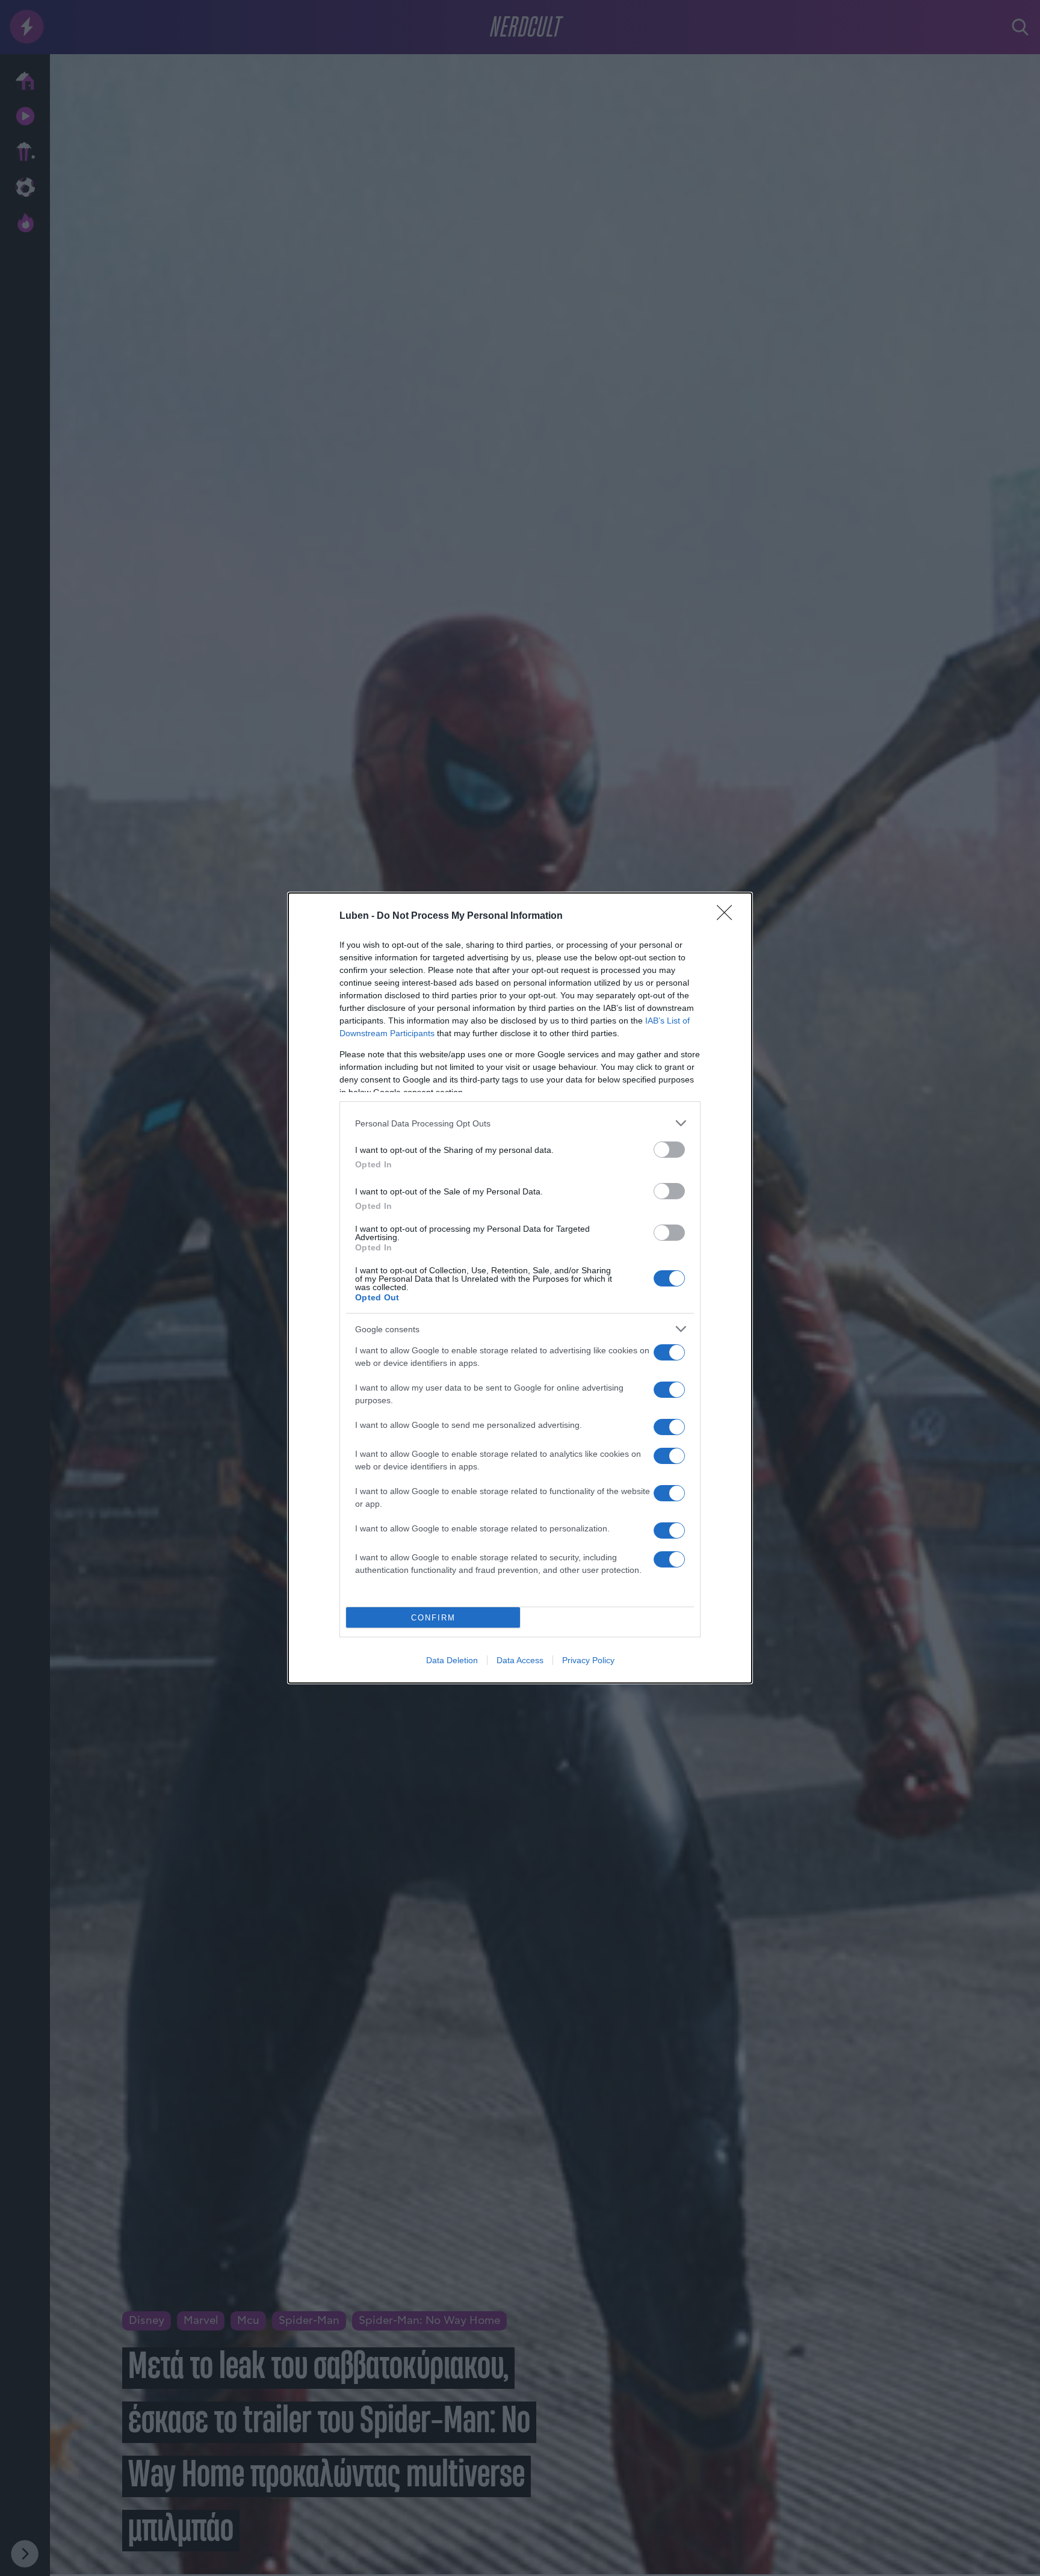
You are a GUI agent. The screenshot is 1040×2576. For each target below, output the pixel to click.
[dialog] (520, 1288)
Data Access (520, 1660)
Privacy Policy (588, 1660)
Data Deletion (452, 1660)
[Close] (728, 916)
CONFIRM (433, 1618)
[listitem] (520, 1123)
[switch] (669, 1150)
